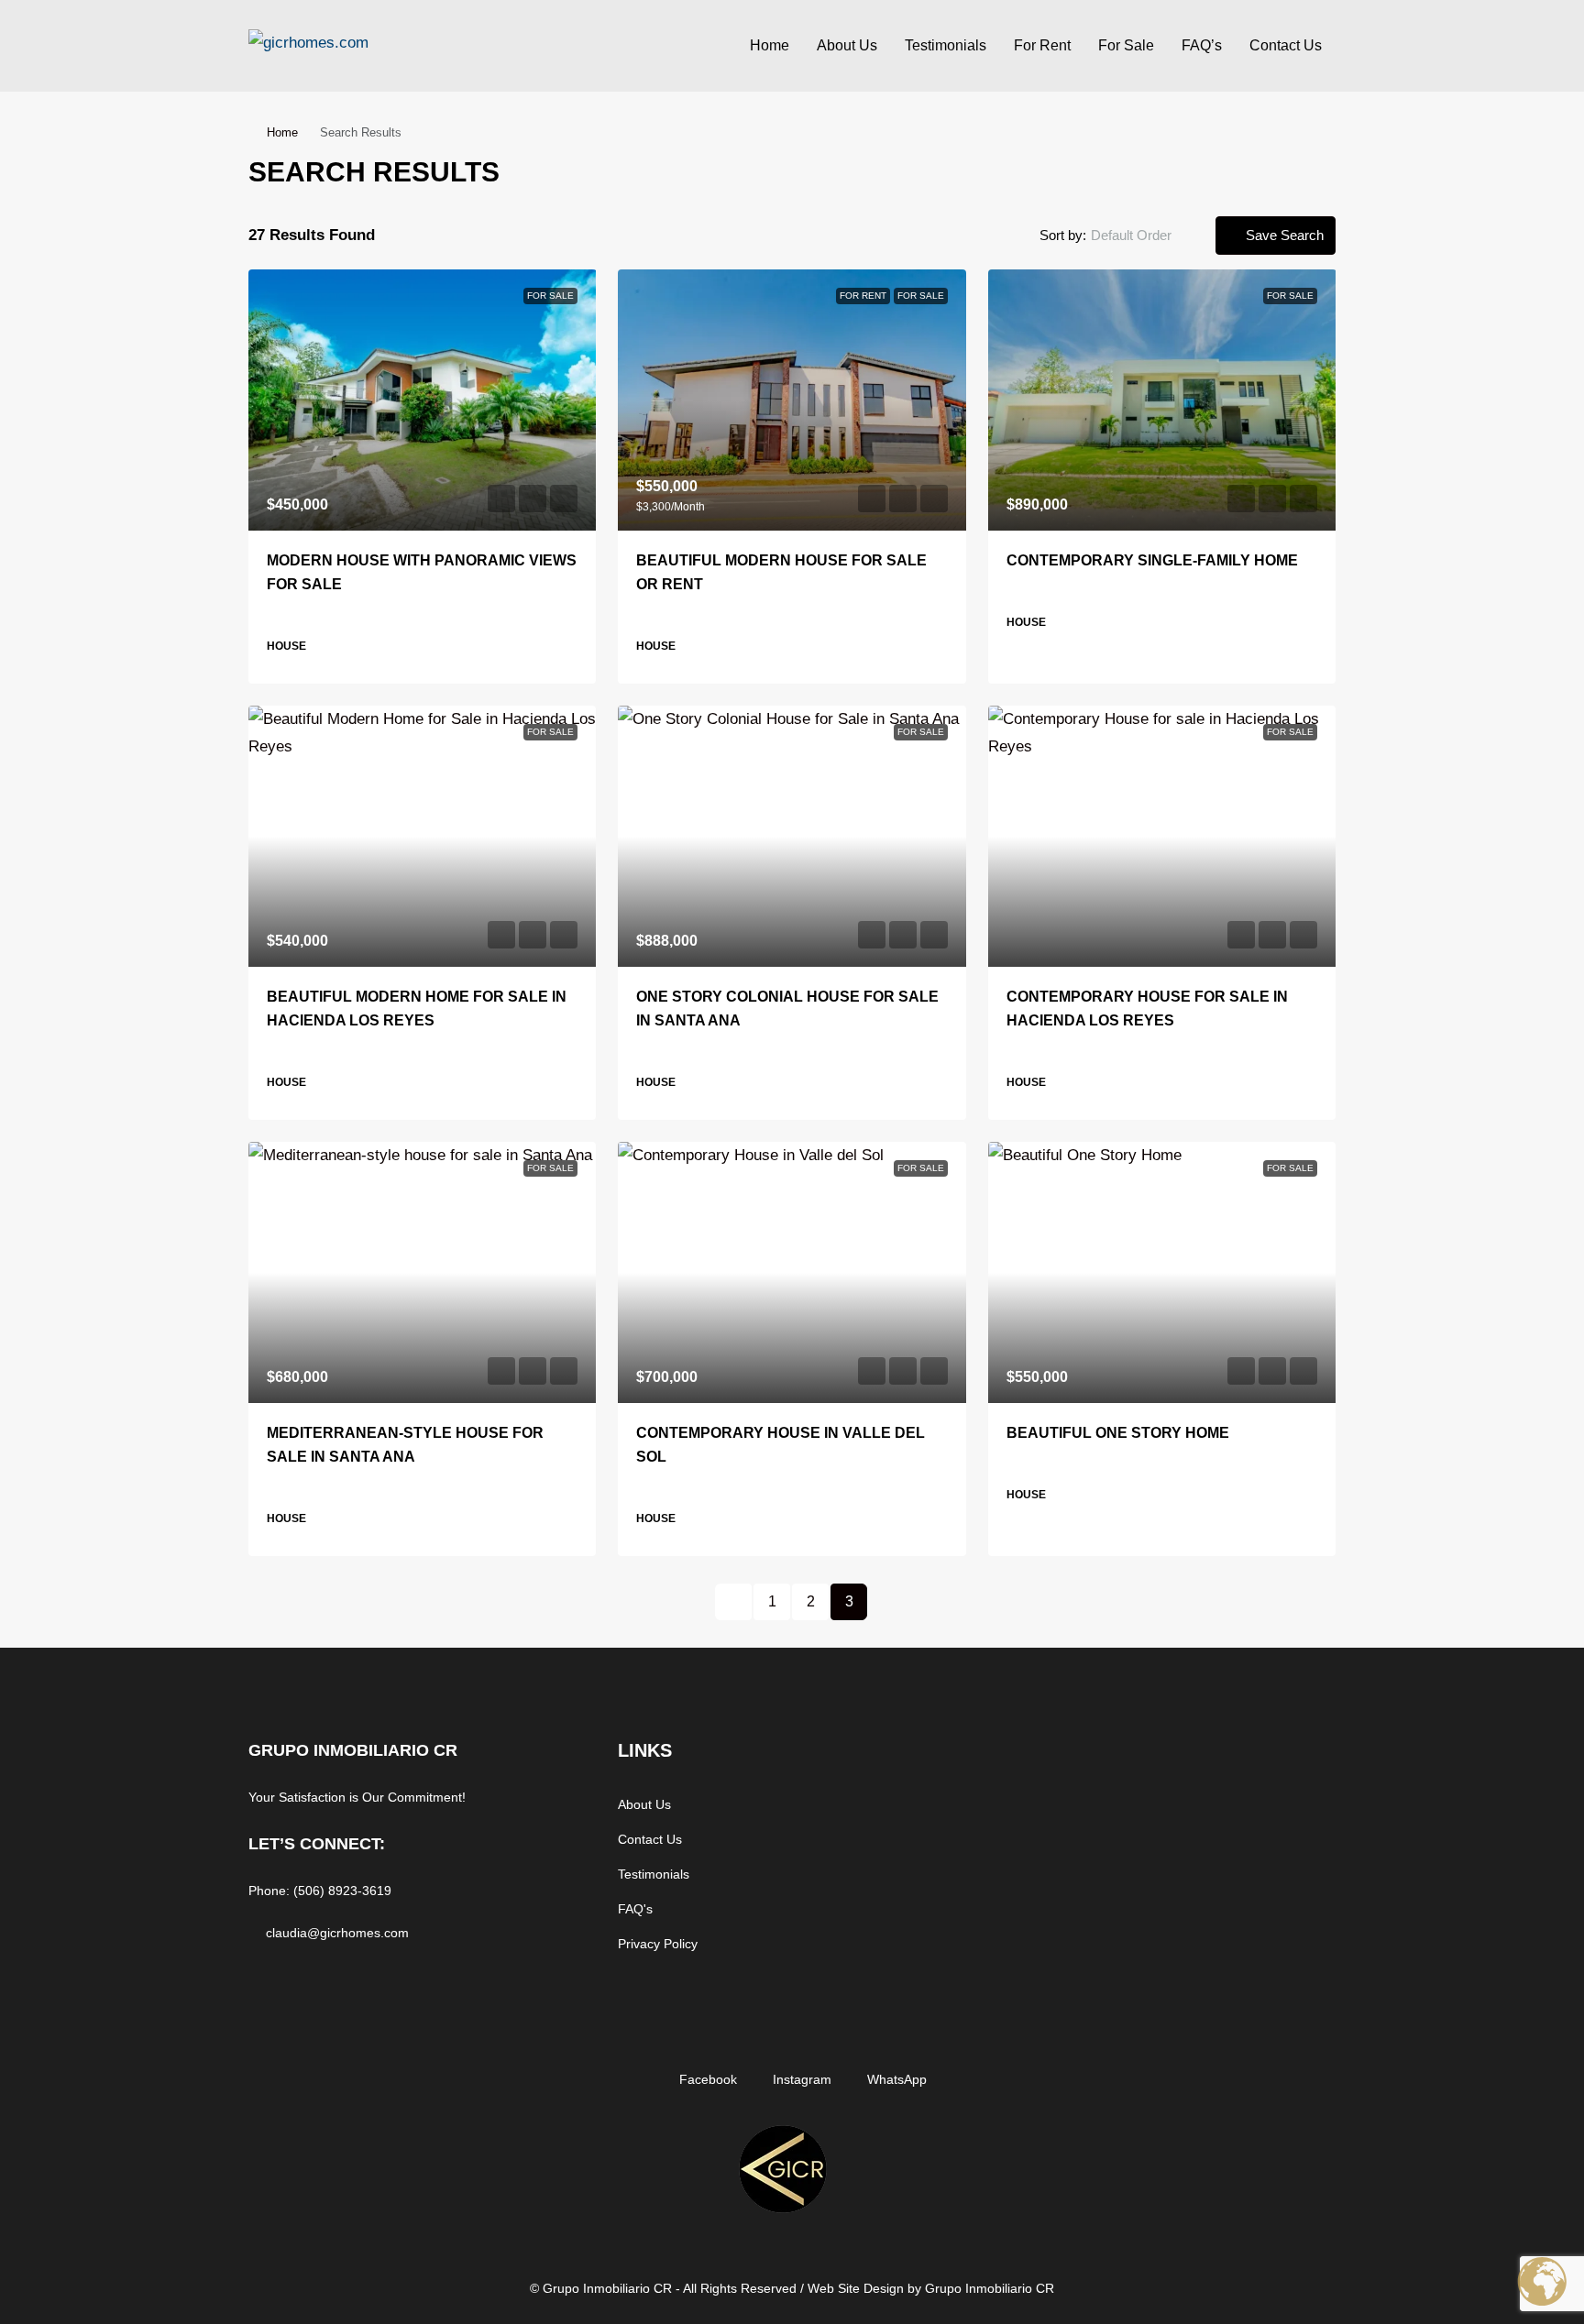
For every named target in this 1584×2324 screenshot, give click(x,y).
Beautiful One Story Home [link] (1118, 1433)
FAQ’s (1202, 45)
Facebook (706, 2079)
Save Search (1283, 235)
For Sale (1126, 45)
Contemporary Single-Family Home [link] (1152, 560)
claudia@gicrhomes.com (337, 1933)
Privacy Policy (658, 1944)
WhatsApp (895, 2079)
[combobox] (1146, 236)
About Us (847, 45)
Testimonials (946, 45)
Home (770, 45)
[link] (423, 400)
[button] (1302, 167)
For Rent (1042, 45)
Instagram (800, 2079)
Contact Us (1286, 45)
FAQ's (635, 1909)
